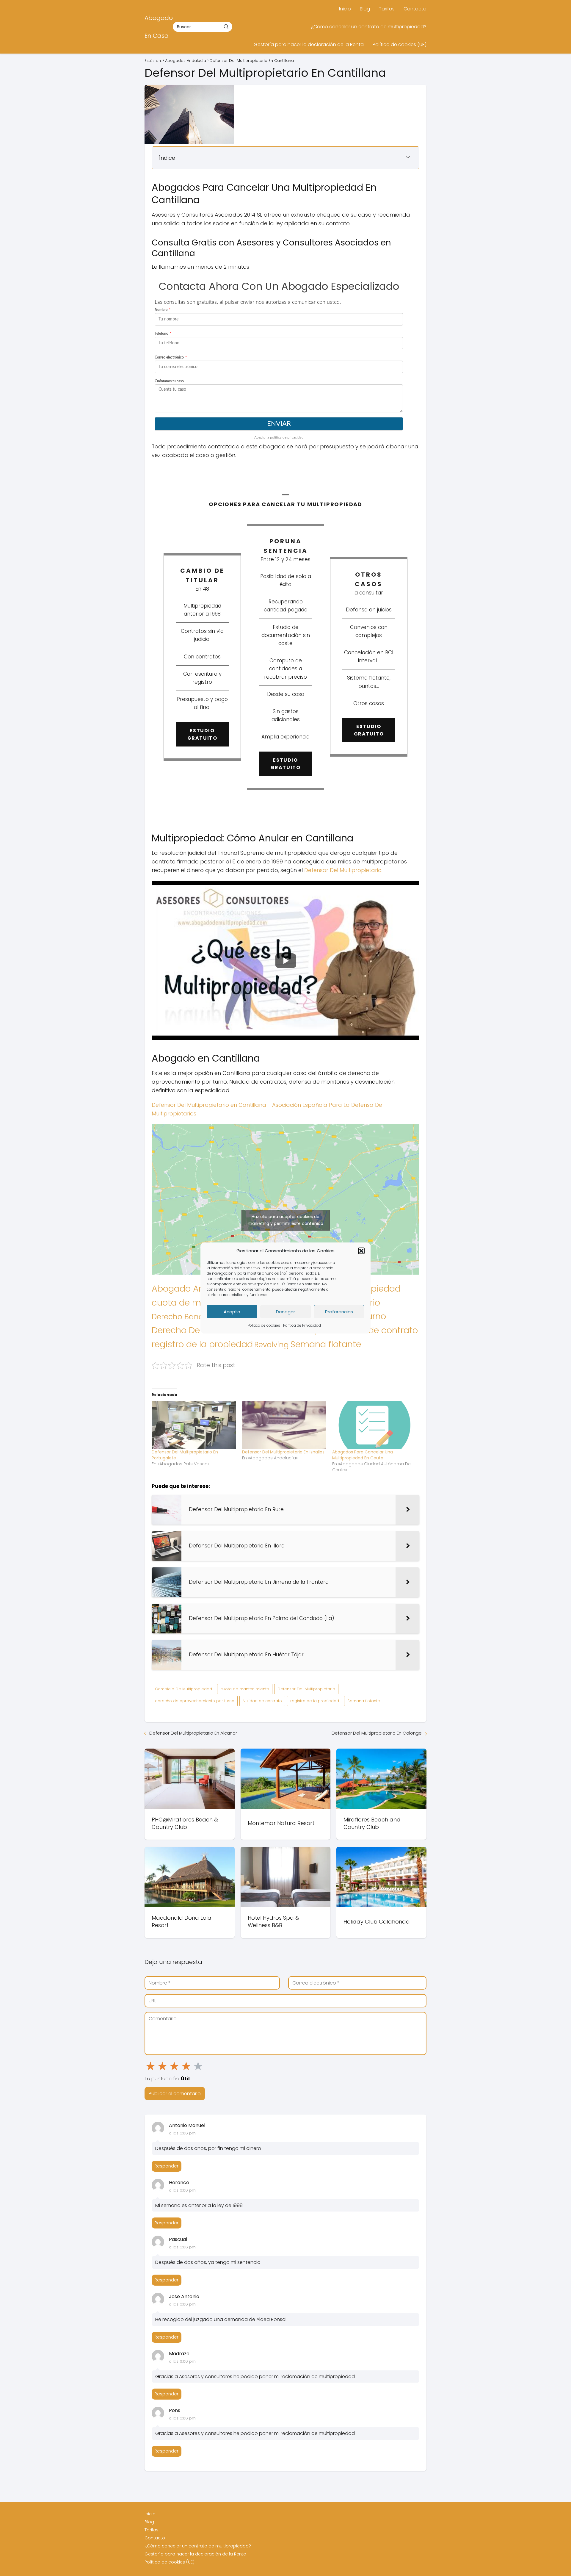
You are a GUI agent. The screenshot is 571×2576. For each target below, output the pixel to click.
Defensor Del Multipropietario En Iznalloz (283, 1452)
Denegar (285, 1312)
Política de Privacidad (302, 1325)
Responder (167, 2166)
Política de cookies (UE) (400, 44)
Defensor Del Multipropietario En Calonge (377, 1733)
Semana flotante (326, 1344)
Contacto (415, 9)
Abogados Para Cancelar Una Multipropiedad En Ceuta (363, 1455)
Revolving (272, 1345)
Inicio (345, 9)
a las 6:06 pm (182, 2133)
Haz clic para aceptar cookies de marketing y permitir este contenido (285, 1220)
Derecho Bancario (185, 1317)
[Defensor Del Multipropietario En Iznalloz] (284, 1425)
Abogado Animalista (195, 1289)
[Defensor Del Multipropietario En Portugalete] (194, 1425)
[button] (361, 1251)
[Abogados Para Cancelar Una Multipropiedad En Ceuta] (374, 1425)
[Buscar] (226, 26)
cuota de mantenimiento (245, 1689)
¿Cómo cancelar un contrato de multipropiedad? (369, 27)
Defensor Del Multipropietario (343, 870)
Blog (365, 9)
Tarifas (387, 9)
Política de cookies (264, 1325)
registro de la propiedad (202, 1344)
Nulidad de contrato (376, 1330)
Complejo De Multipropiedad (183, 1689)
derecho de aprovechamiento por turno (195, 1701)
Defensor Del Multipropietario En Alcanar (193, 1733)
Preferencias (339, 1312)
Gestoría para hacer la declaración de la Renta (309, 44)
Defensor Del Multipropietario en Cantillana (209, 1105)
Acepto (232, 1312)
